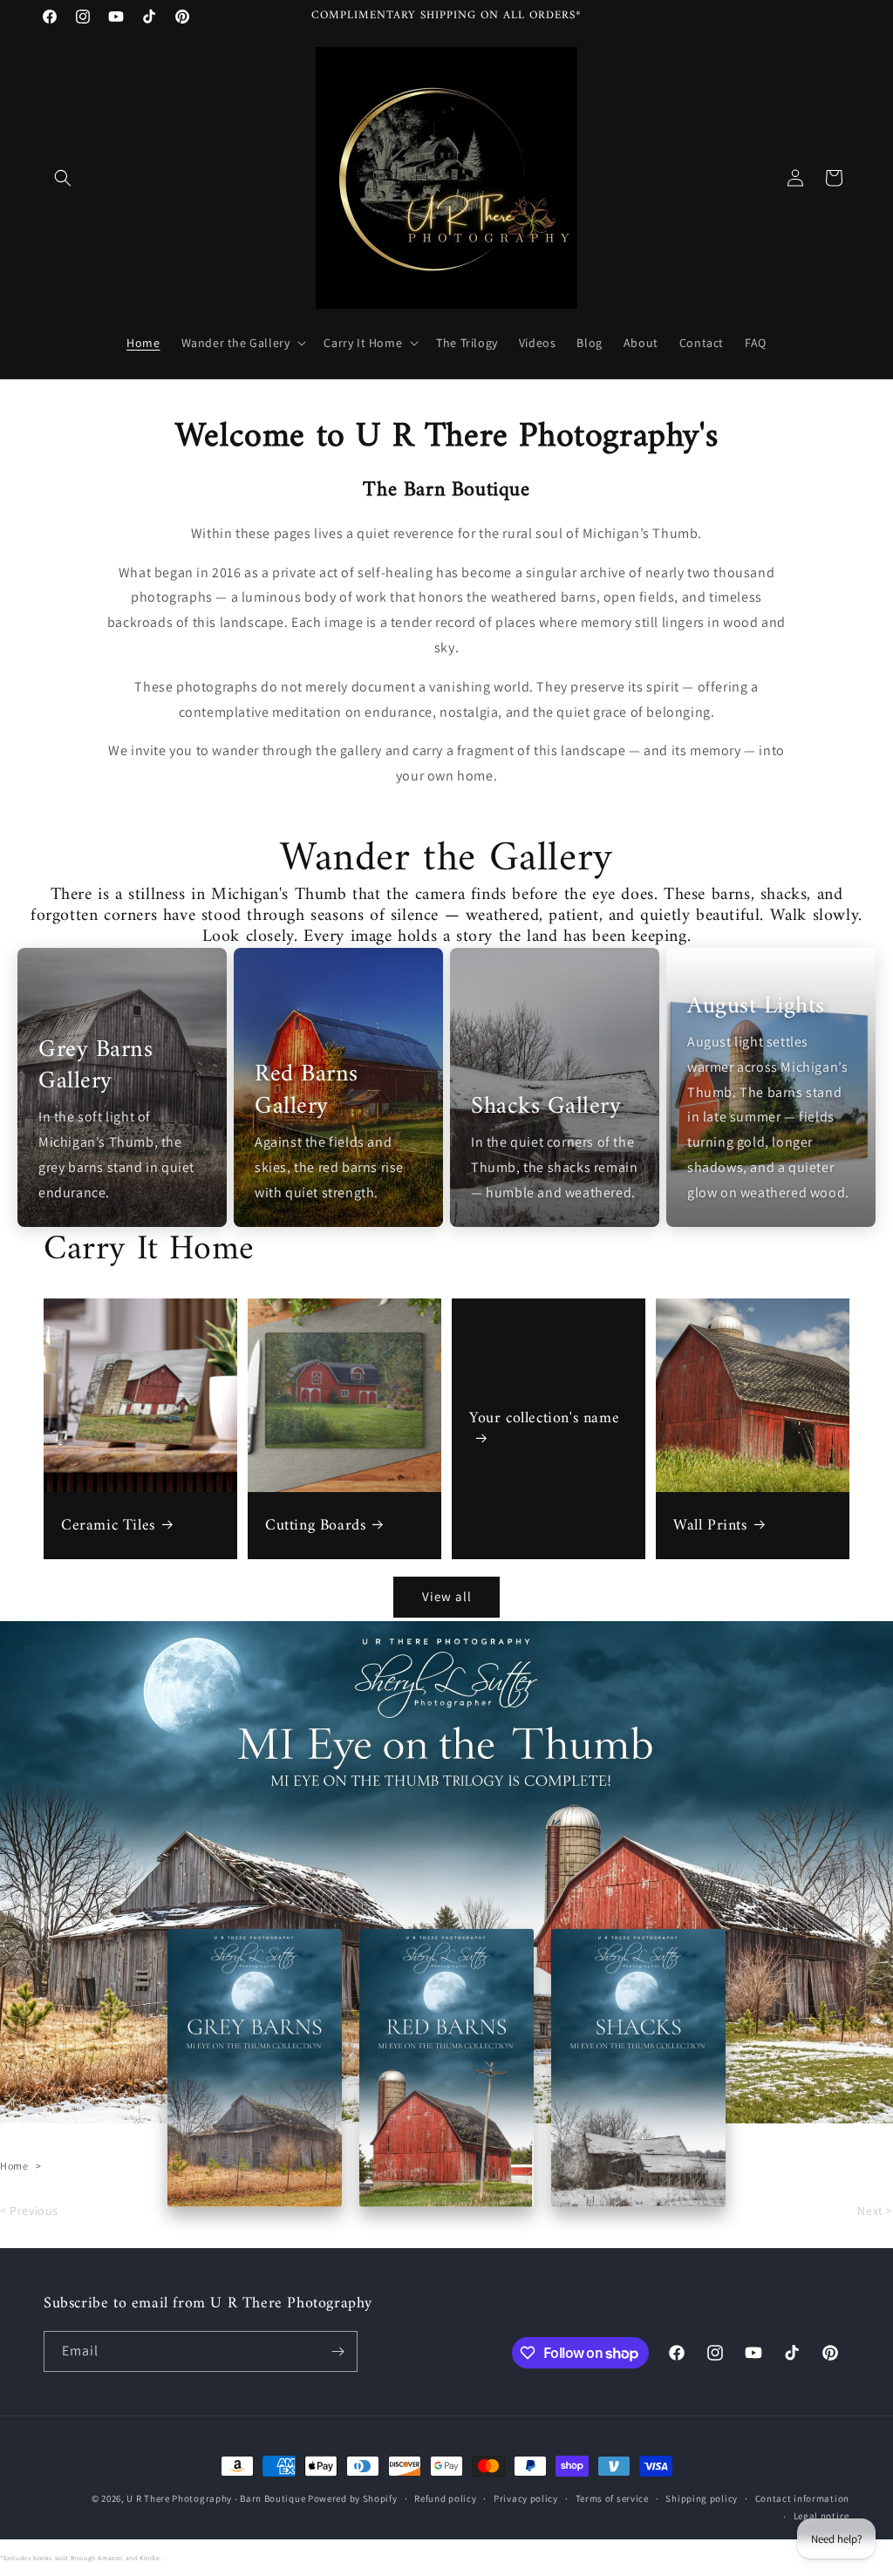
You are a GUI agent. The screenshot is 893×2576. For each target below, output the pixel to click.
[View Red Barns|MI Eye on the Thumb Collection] (446, 2068)
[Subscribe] (337, 2351)
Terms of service (612, 2498)
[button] (63, 178)
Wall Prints (710, 1526)
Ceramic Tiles (108, 1526)
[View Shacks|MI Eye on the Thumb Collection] (638, 2068)
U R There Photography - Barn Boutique (216, 2498)
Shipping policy (702, 2498)
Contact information (802, 2498)
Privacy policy (526, 2498)
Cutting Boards (315, 1526)
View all (447, 1596)
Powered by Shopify (353, 2498)
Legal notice (821, 2516)
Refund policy (445, 2498)
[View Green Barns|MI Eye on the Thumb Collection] (255, 2068)
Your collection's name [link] (544, 1420)
